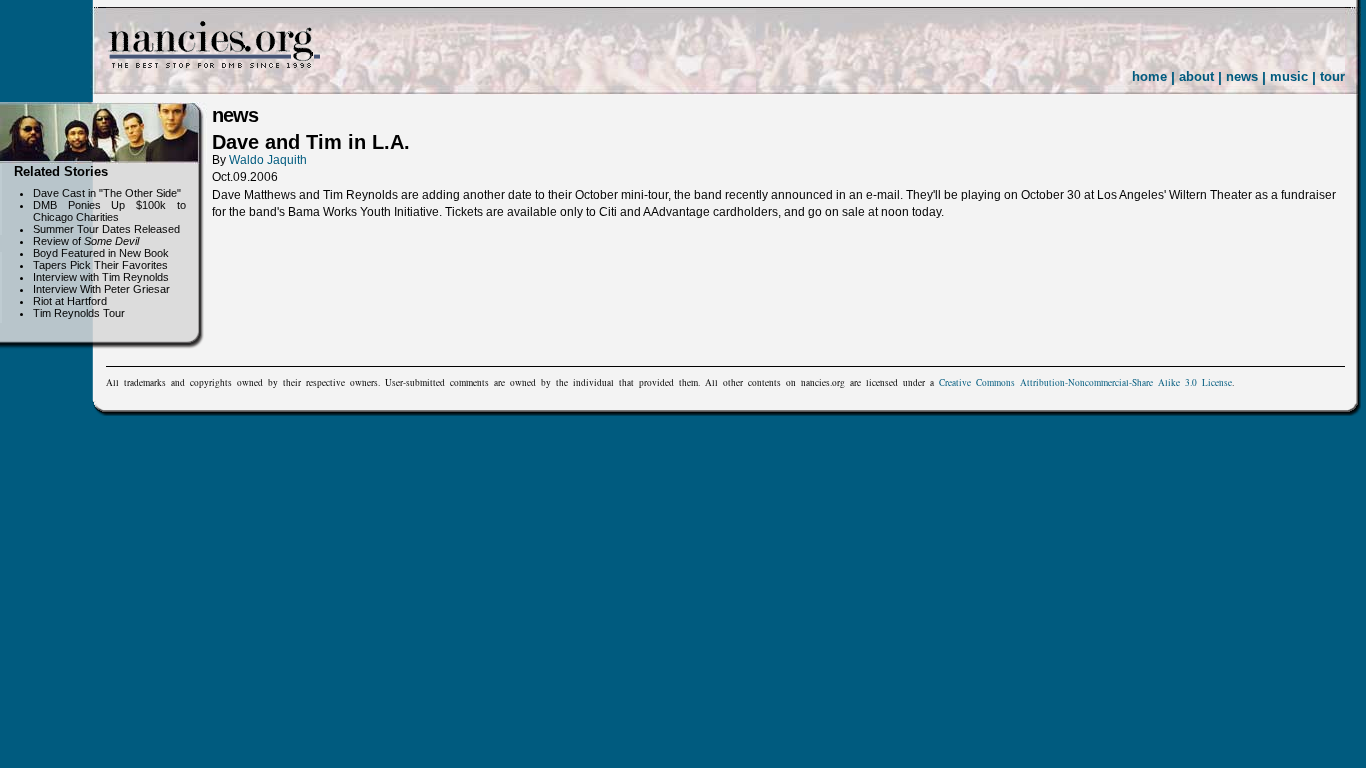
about (1196, 76)
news (1242, 76)
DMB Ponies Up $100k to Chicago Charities (109, 211)
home (1149, 76)
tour (1332, 76)
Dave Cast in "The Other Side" (107, 193)
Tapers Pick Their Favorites (100, 265)
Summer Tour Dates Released (106, 229)
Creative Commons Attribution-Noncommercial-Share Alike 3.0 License (1085, 382)
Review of (86, 241)
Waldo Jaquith (268, 160)
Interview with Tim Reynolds (101, 277)
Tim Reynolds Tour (79, 313)
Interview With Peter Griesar (101, 289)
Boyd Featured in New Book (101, 253)
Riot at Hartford (70, 301)
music (1289, 76)
